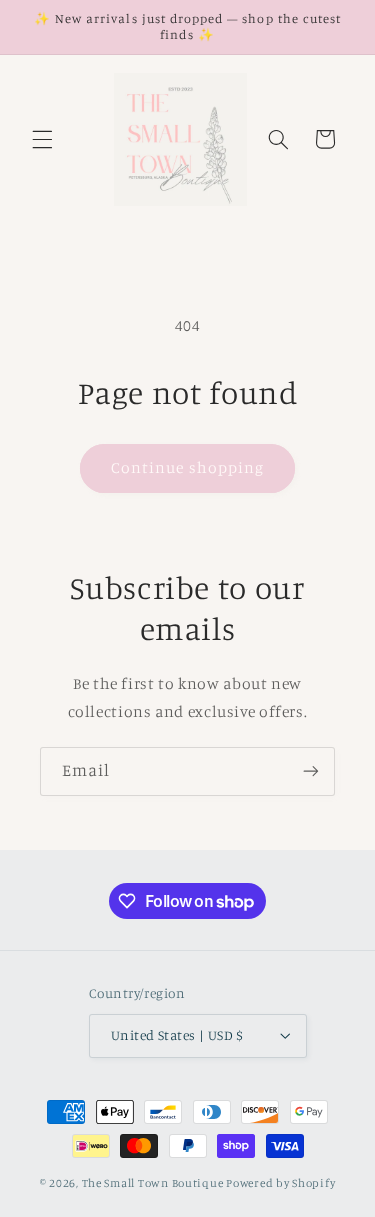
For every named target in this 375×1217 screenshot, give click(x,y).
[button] (42, 139)
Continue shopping (187, 467)
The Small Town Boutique (153, 1183)
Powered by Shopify (280, 1183)
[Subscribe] (311, 771)
